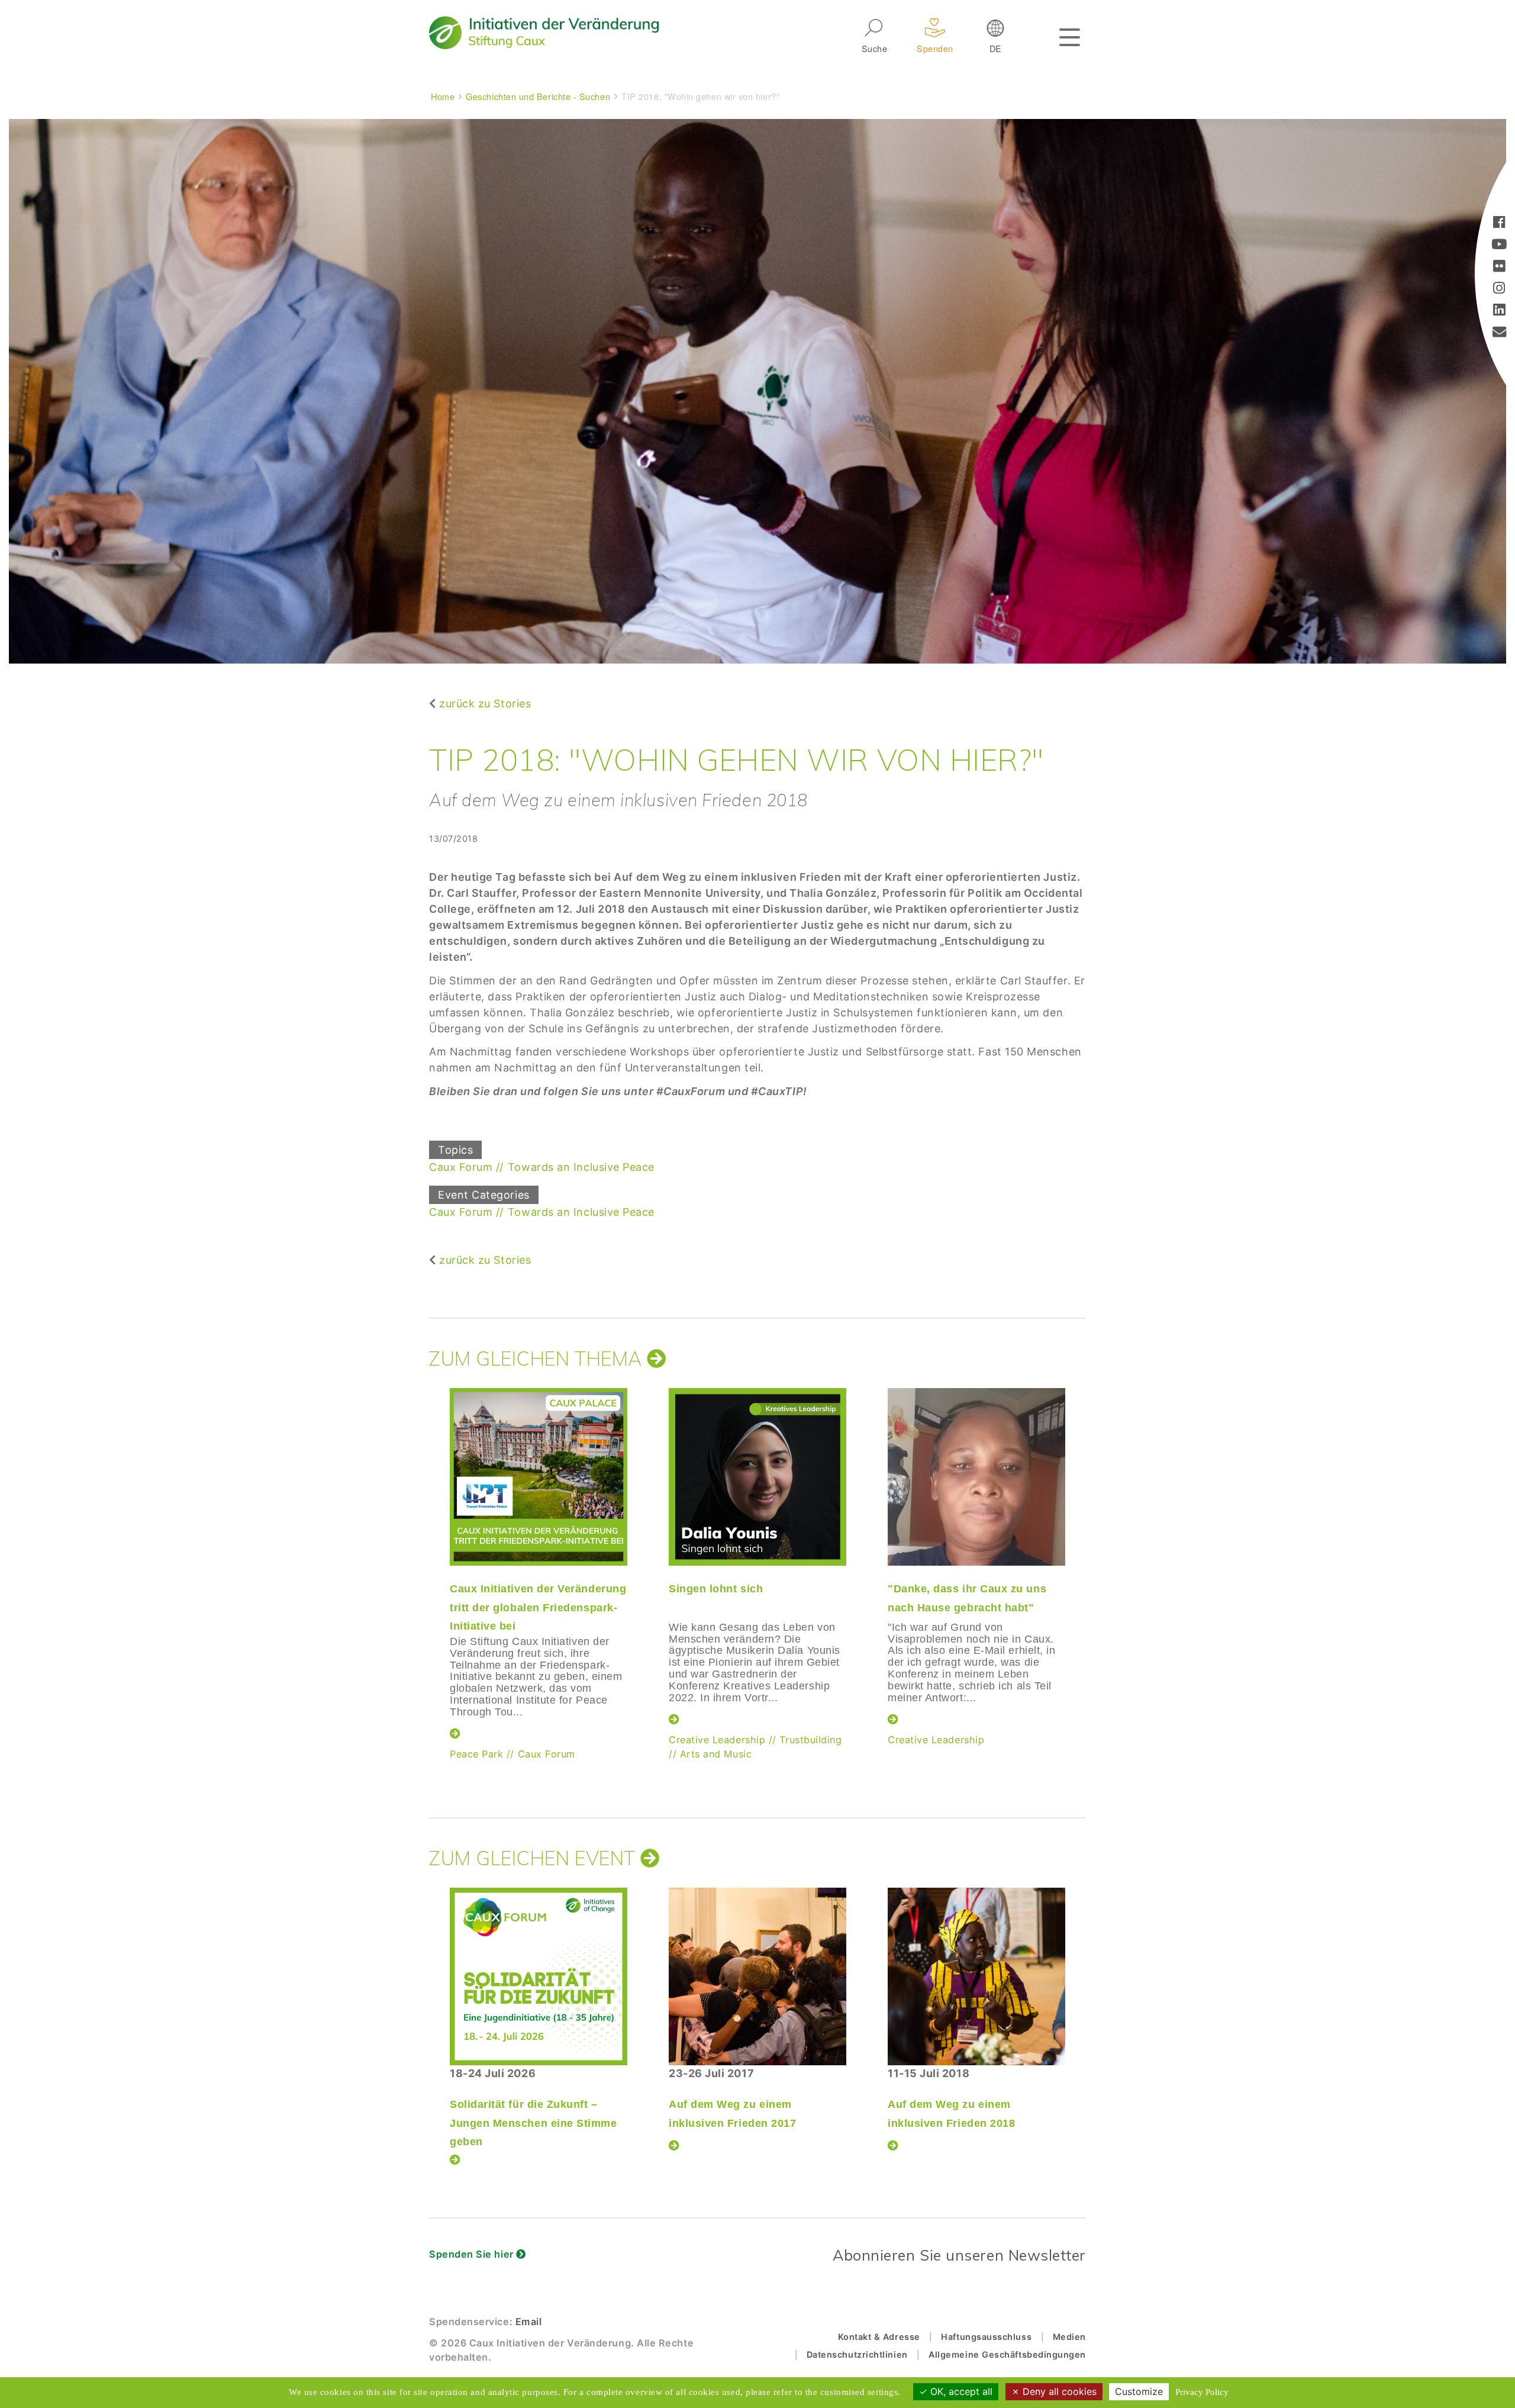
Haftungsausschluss (986, 2337)
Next (1086, 1559)
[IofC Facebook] (1499, 223)
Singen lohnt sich (716, 1589)
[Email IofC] (1500, 333)
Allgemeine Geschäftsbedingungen (1007, 2354)
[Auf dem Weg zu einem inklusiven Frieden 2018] (976, 1976)
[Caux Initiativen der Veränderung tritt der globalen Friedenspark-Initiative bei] (539, 1477)
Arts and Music (716, 1754)
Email (529, 2322)
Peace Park (476, 1754)
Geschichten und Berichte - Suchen (538, 96)
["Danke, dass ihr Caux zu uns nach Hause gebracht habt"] (976, 1477)
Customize (1139, 2391)
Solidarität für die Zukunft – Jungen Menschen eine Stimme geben (534, 2123)
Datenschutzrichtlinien (857, 2354)
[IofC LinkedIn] (1499, 311)
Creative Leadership (717, 1740)
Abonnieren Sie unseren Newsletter (959, 2255)
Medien (1069, 2337)
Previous (426, 1559)
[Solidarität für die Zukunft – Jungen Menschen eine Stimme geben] (539, 1976)
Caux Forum (461, 1167)
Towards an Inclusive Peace (581, 1167)
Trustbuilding (810, 1740)
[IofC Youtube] (1499, 245)
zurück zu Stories (485, 704)
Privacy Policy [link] (1202, 2392)
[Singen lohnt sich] (757, 1477)
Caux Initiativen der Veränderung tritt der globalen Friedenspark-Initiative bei (538, 1607)
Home (443, 96)
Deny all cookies (1058, 2391)
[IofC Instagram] (1499, 289)
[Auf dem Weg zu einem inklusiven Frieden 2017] (757, 1976)
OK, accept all (960, 2391)
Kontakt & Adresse (879, 2337)
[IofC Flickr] (1499, 267)
